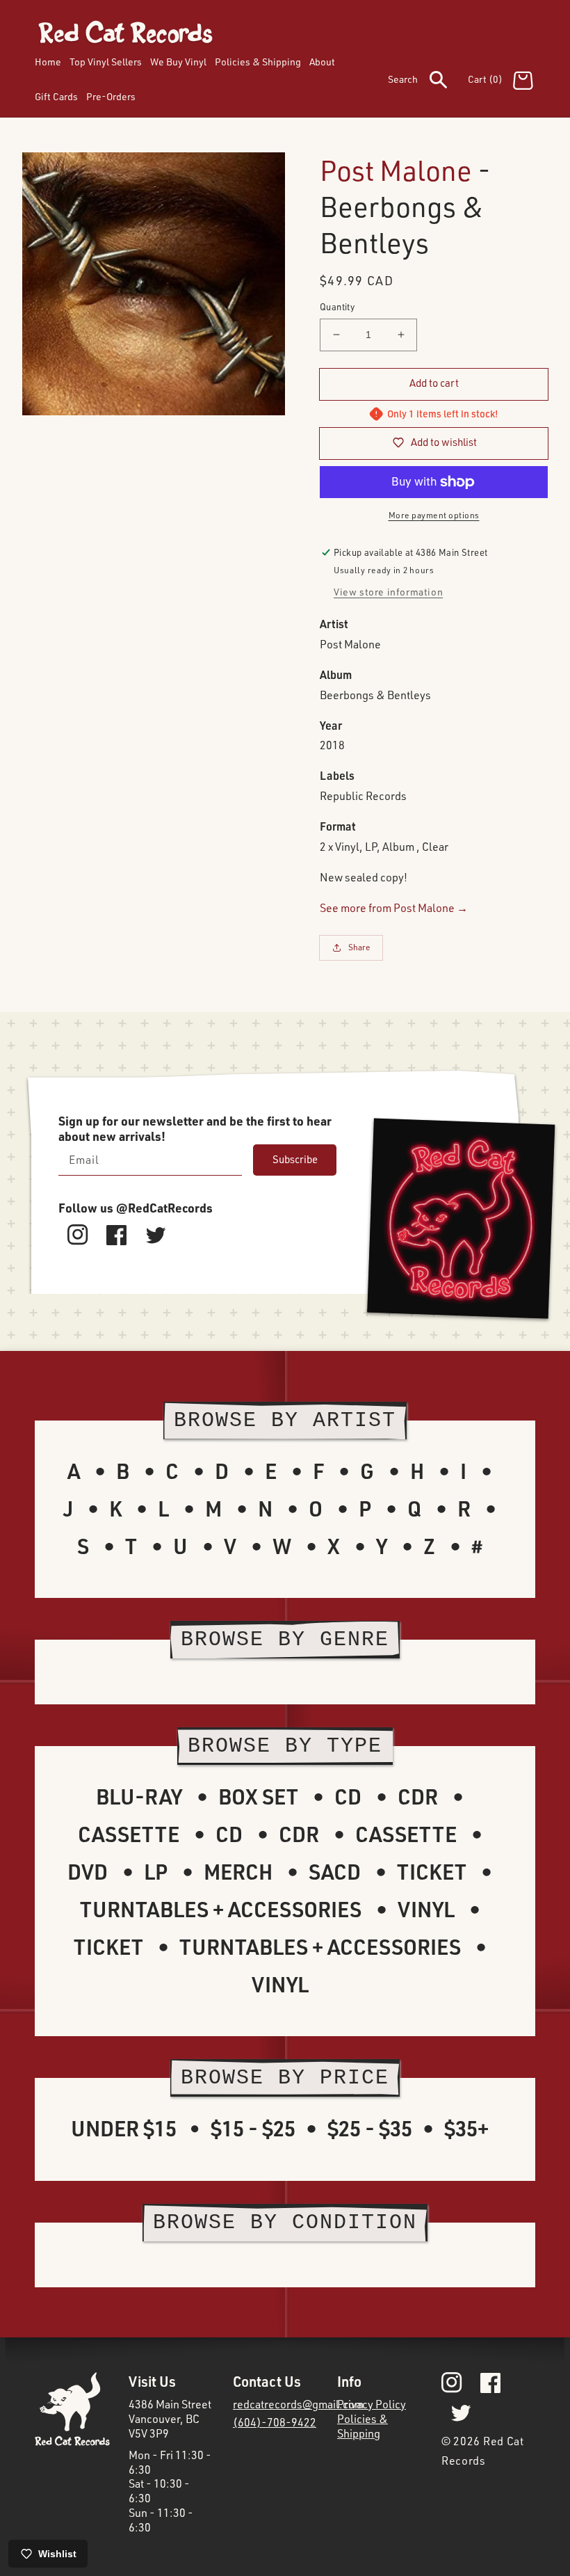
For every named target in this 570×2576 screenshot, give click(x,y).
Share (359, 947)
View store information (388, 592)
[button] (428, 82)
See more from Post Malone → (394, 908)
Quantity (337, 307)
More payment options (434, 515)
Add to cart (434, 383)
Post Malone (396, 170)
